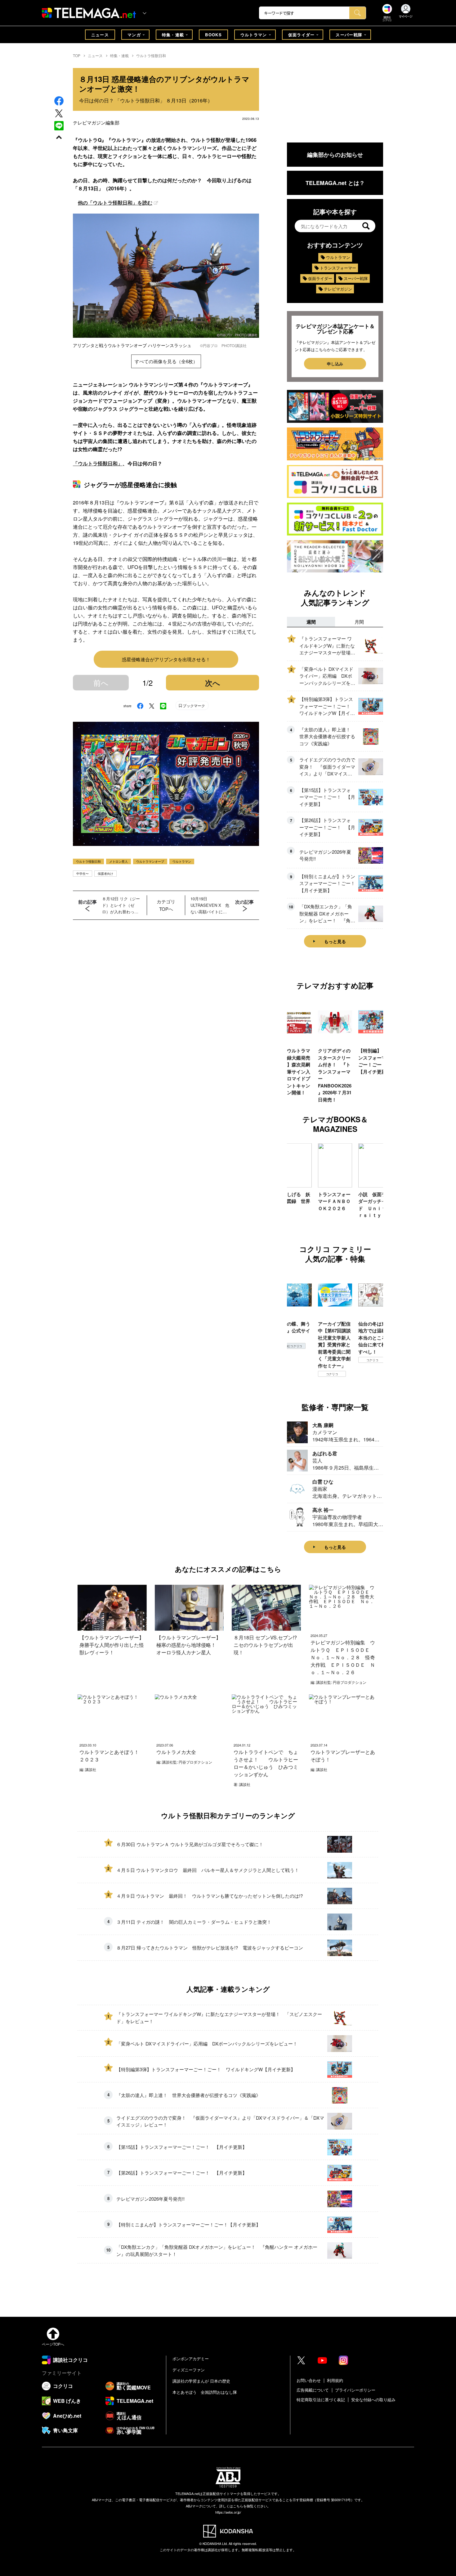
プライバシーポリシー (355, 2390)
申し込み (335, 364)
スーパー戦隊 (349, 35)
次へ (213, 683)
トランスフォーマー (338, 268)
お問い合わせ (309, 2380)
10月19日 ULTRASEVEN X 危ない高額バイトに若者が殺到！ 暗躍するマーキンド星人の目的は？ (210, 905)
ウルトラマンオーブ (150, 861)
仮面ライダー (302, 35)
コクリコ (292, 1374)
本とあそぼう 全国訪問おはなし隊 (205, 2392)
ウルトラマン (254, 35)
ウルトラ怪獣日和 (151, 55)
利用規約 (335, 2380)
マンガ (134, 35)
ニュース (100, 35)
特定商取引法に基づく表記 (321, 2400)
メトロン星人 (118, 861)
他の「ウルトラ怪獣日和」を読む (115, 203)
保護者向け (105, 874)
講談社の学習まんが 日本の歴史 (201, 2381)
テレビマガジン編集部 (96, 122)
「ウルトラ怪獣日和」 (98, 463)
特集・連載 (173, 35)
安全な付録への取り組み (373, 2400)
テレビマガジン (338, 289)
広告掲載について (313, 2390)
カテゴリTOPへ (166, 905)
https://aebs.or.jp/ (228, 2512)
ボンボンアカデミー (191, 2359)
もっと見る (335, 941)
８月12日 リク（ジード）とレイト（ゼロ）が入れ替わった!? (121, 905)
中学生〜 (83, 874)
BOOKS (213, 35)
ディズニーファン (189, 2370)
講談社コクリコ (372, 1367)
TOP (77, 55)
